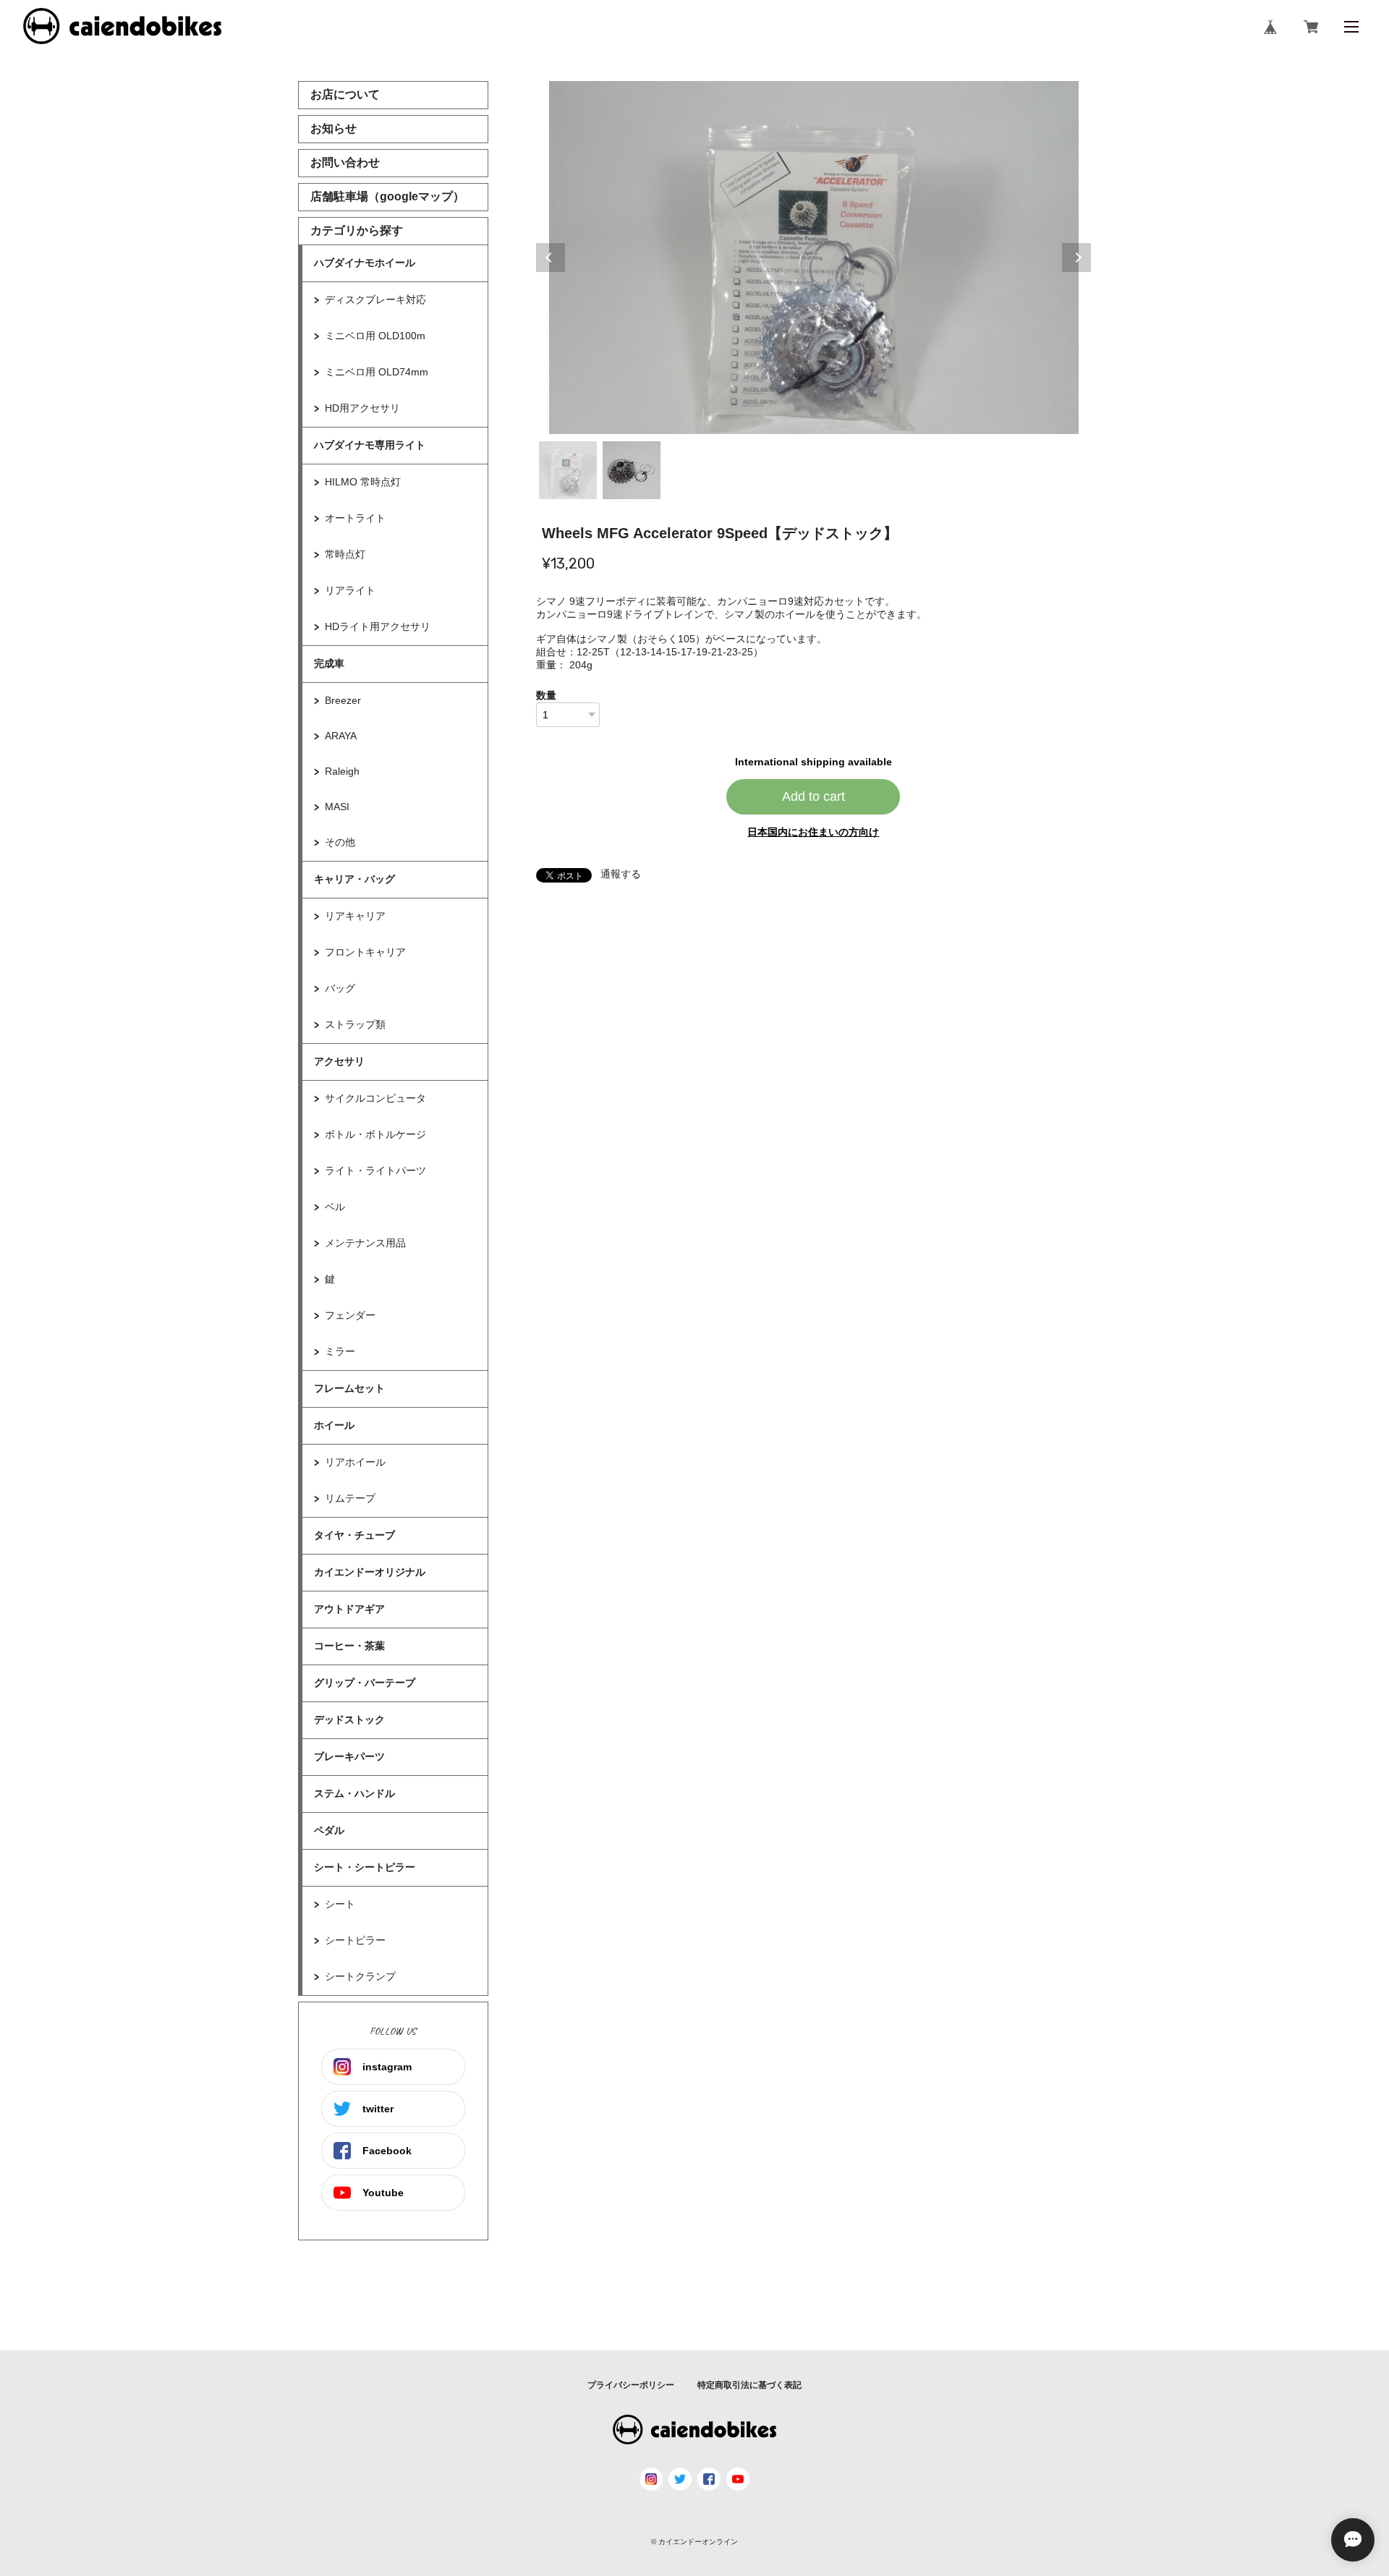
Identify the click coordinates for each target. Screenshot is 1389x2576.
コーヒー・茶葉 (349, 1646)
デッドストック (349, 1720)
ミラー (340, 1351)
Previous (551, 258)
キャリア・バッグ (354, 879)
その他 (340, 842)
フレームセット (349, 1388)
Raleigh (342, 771)
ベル (335, 1207)
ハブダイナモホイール (365, 263)
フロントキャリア (365, 952)
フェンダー (350, 1315)
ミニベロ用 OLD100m (375, 336)
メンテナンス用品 (365, 1243)
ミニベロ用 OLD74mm (377, 372)
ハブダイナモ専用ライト (370, 445)
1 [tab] (568, 470)
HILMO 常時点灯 (363, 482)
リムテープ (350, 1498)
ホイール (334, 1425)
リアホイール (355, 1462)
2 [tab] (632, 470)
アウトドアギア (349, 1609)
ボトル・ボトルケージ (375, 1134)
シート (340, 1904)
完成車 (329, 663)
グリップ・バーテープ (365, 1683)
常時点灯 (345, 554)
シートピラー (355, 1940)
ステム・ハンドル (354, 1793)
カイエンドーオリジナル (370, 1572)
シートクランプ (360, 1976)
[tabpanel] (814, 258)
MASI (337, 807)
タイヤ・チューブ (354, 1535)
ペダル (329, 1830)
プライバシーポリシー (631, 2385)
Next (1076, 258)
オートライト (355, 518)
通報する (621, 874)
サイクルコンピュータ (375, 1098)
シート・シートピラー (365, 1867)
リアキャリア (355, 916)
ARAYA (341, 736)
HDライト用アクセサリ (378, 626)
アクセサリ (339, 1061)
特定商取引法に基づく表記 (749, 2385)
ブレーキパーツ (349, 1756)
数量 (546, 695)
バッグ (340, 988)
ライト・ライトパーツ (375, 1170)
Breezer (343, 700)
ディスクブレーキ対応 (375, 299)
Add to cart (814, 796)
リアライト (350, 590)
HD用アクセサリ (362, 408)
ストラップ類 (355, 1024)
